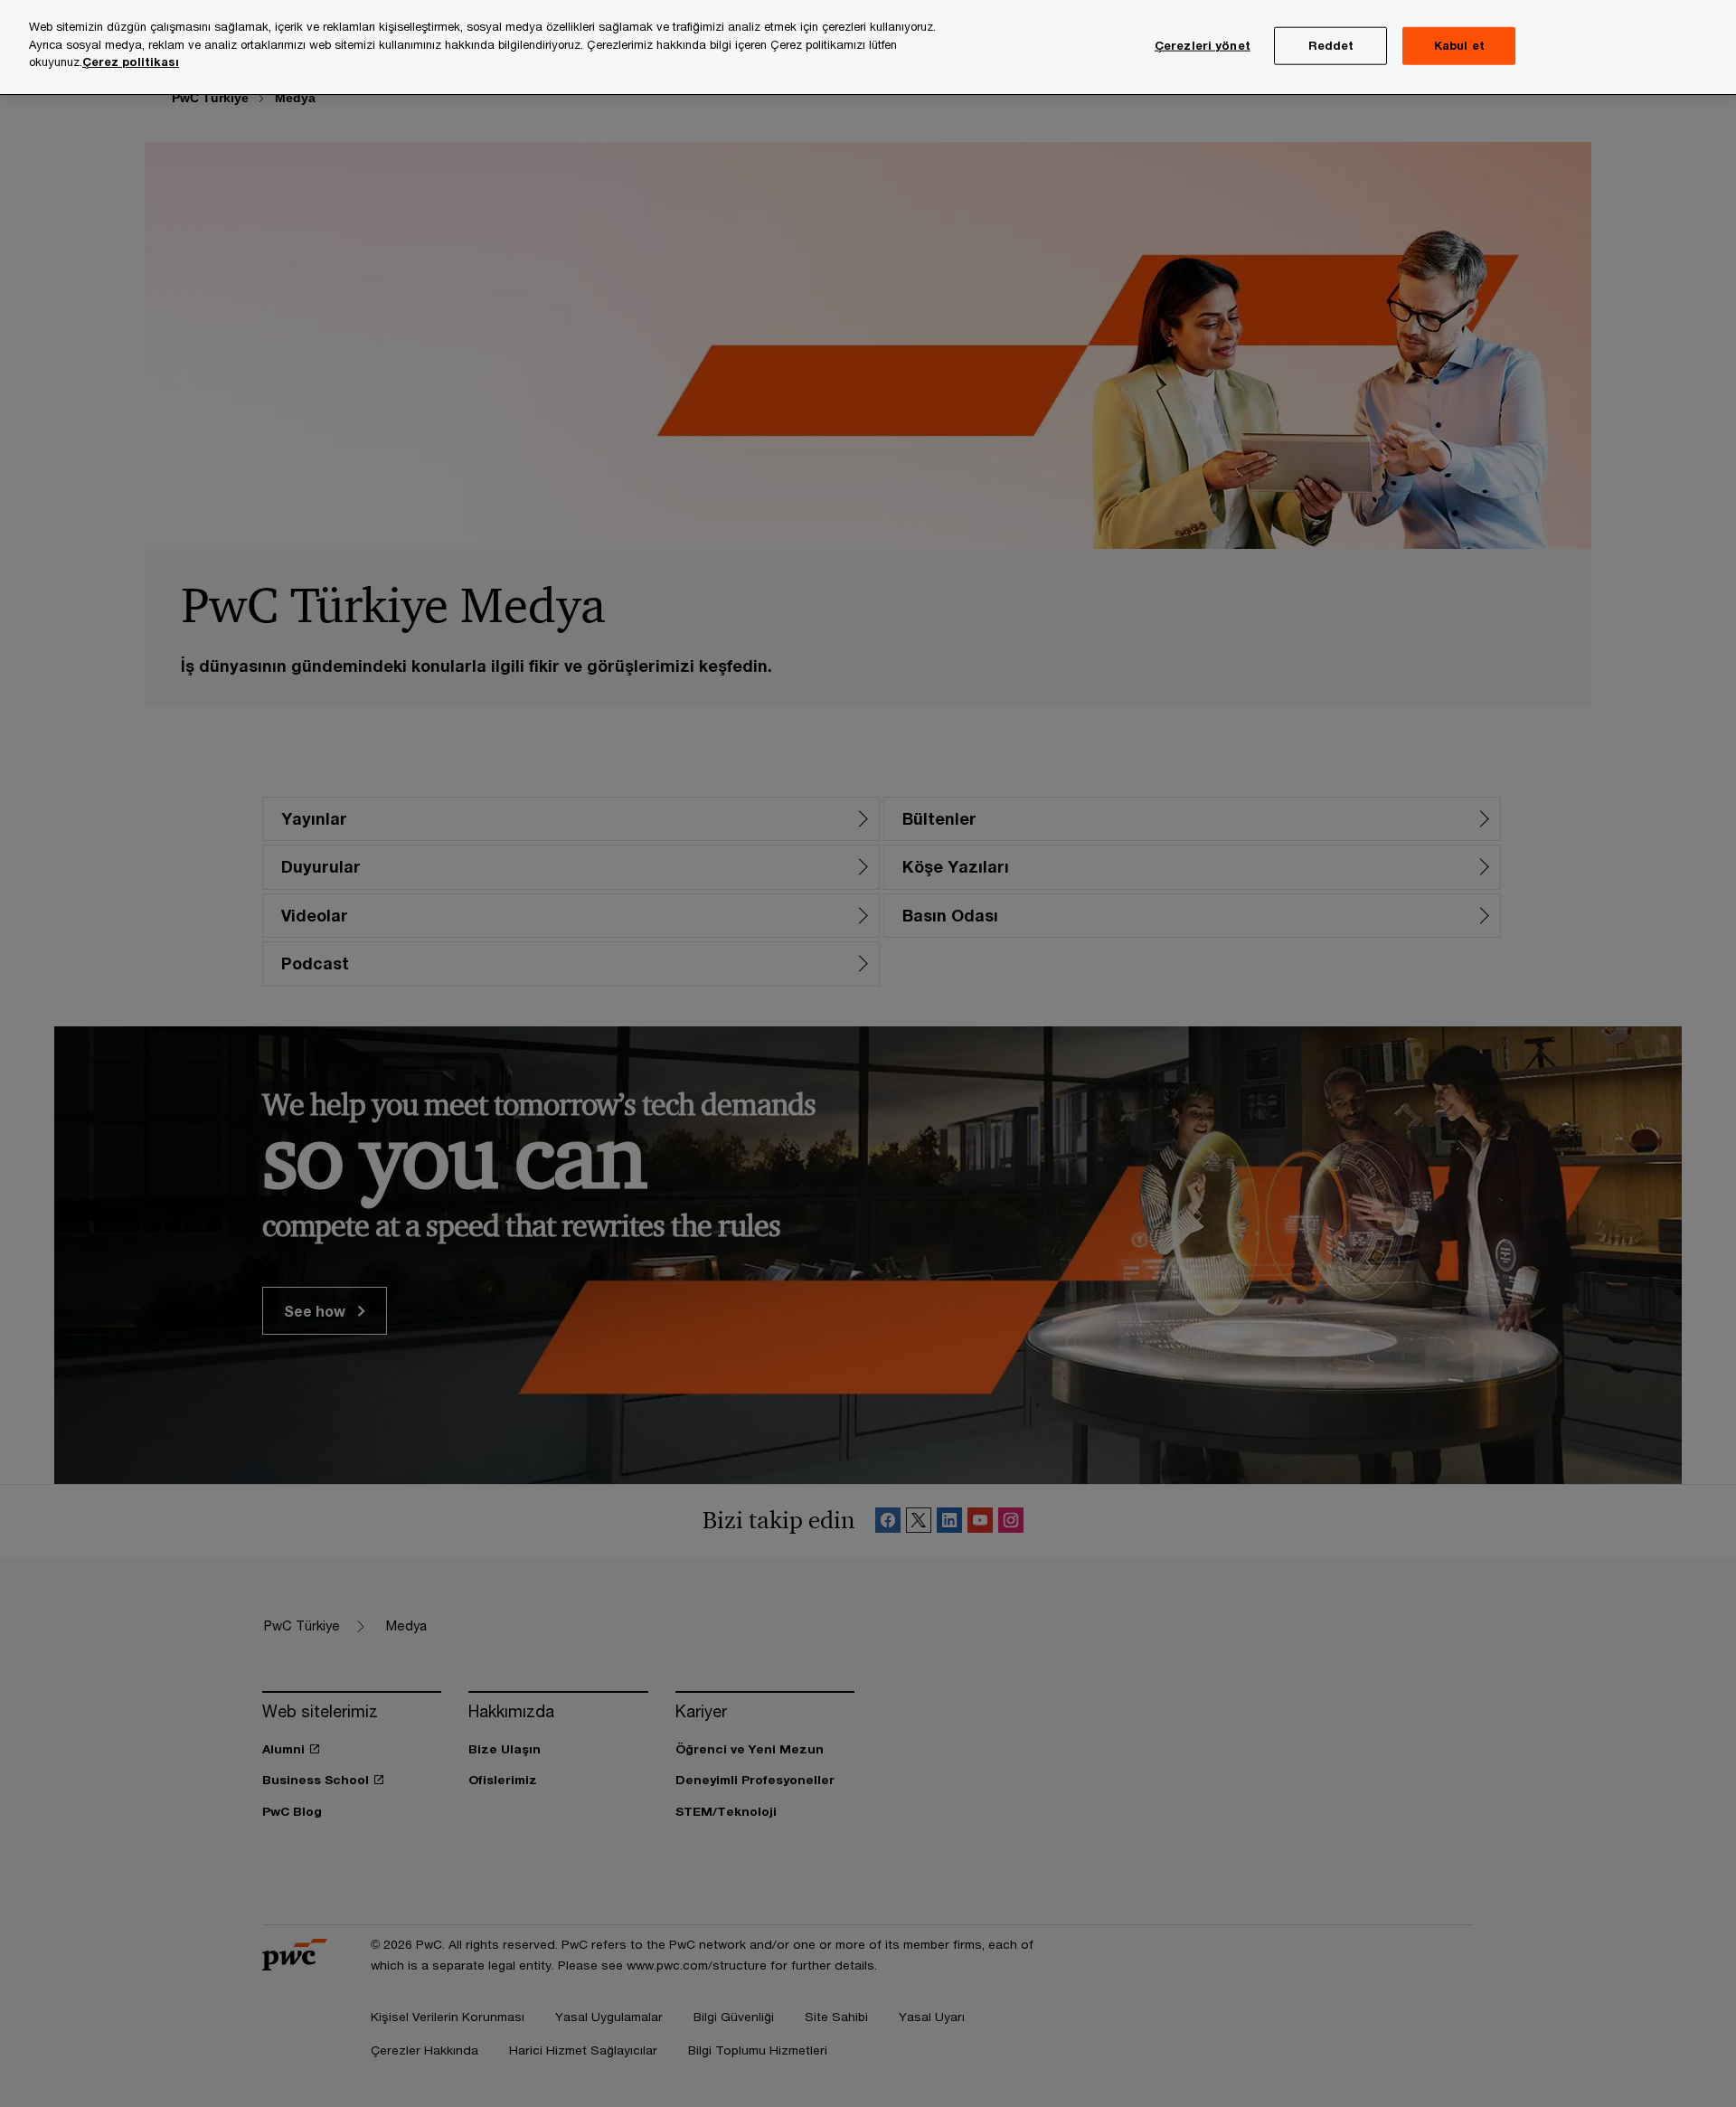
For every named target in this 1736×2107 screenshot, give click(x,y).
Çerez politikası (131, 61)
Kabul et (1459, 45)
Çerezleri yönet (1203, 45)
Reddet (1331, 45)
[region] (868, 47)
